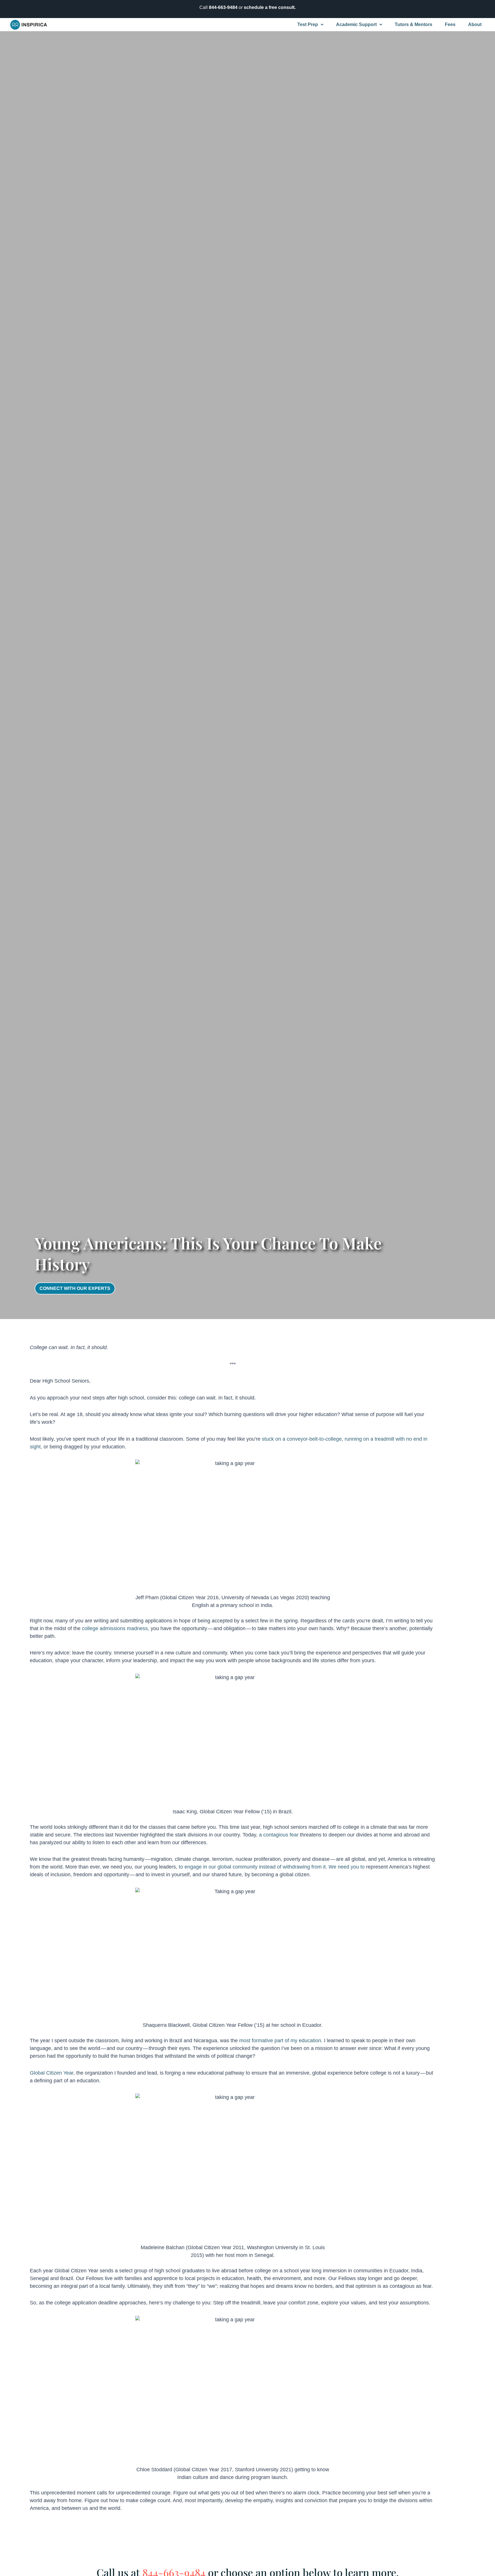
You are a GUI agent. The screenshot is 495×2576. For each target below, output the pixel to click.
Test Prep (308, 24)
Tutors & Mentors (414, 24)
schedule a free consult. (270, 7)
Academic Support (356, 24)
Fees (450, 24)
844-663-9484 (223, 7)
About (475, 24)
